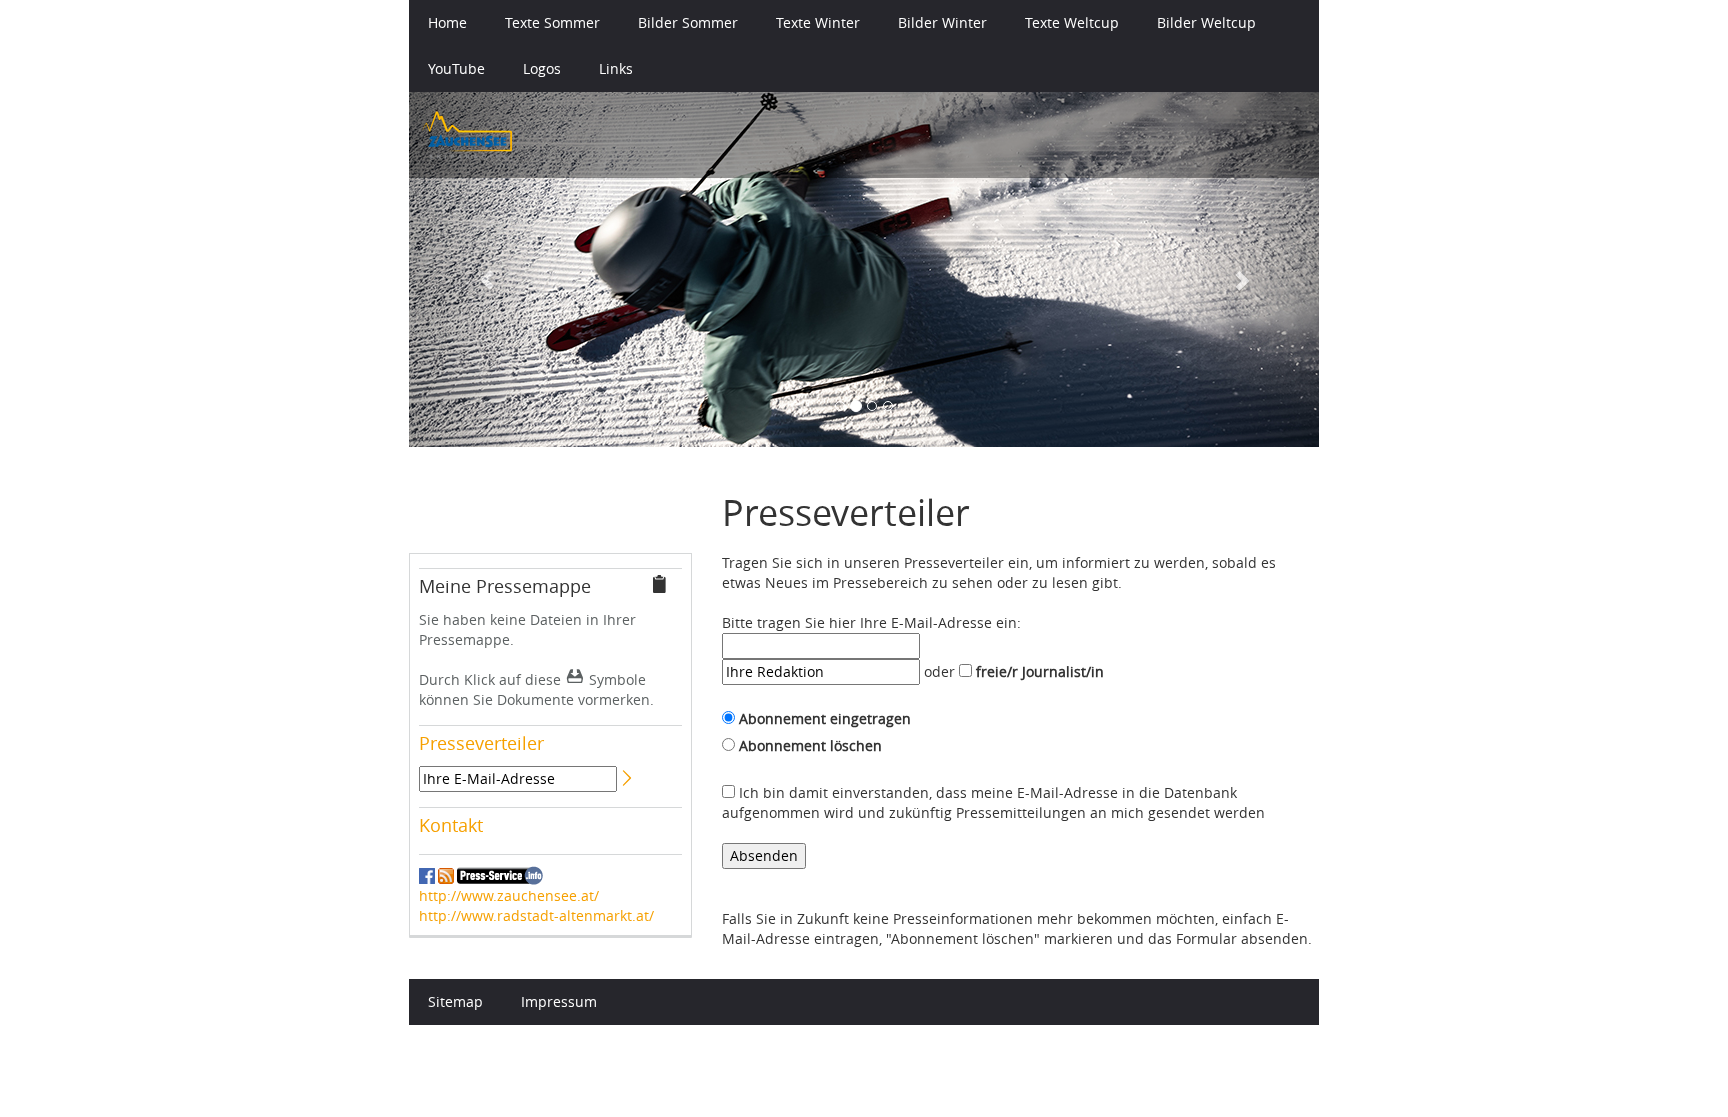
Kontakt (451, 825)
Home (447, 22)
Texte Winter (818, 22)
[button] (477, 269)
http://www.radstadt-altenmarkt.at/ (536, 915)
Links (616, 68)
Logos (542, 68)
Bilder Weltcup (1206, 22)
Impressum (559, 1001)
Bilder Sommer (688, 22)
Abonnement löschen (810, 745)
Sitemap (455, 1001)
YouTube (456, 68)
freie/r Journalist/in (1040, 671)
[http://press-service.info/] (500, 875)
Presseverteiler (481, 743)
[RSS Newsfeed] (446, 875)
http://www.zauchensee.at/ (509, 895)
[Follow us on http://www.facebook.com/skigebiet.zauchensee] (427, 875)
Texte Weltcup (1072, 22)
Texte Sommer (552, 22)
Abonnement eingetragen (825, 718)
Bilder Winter (942, 22)
